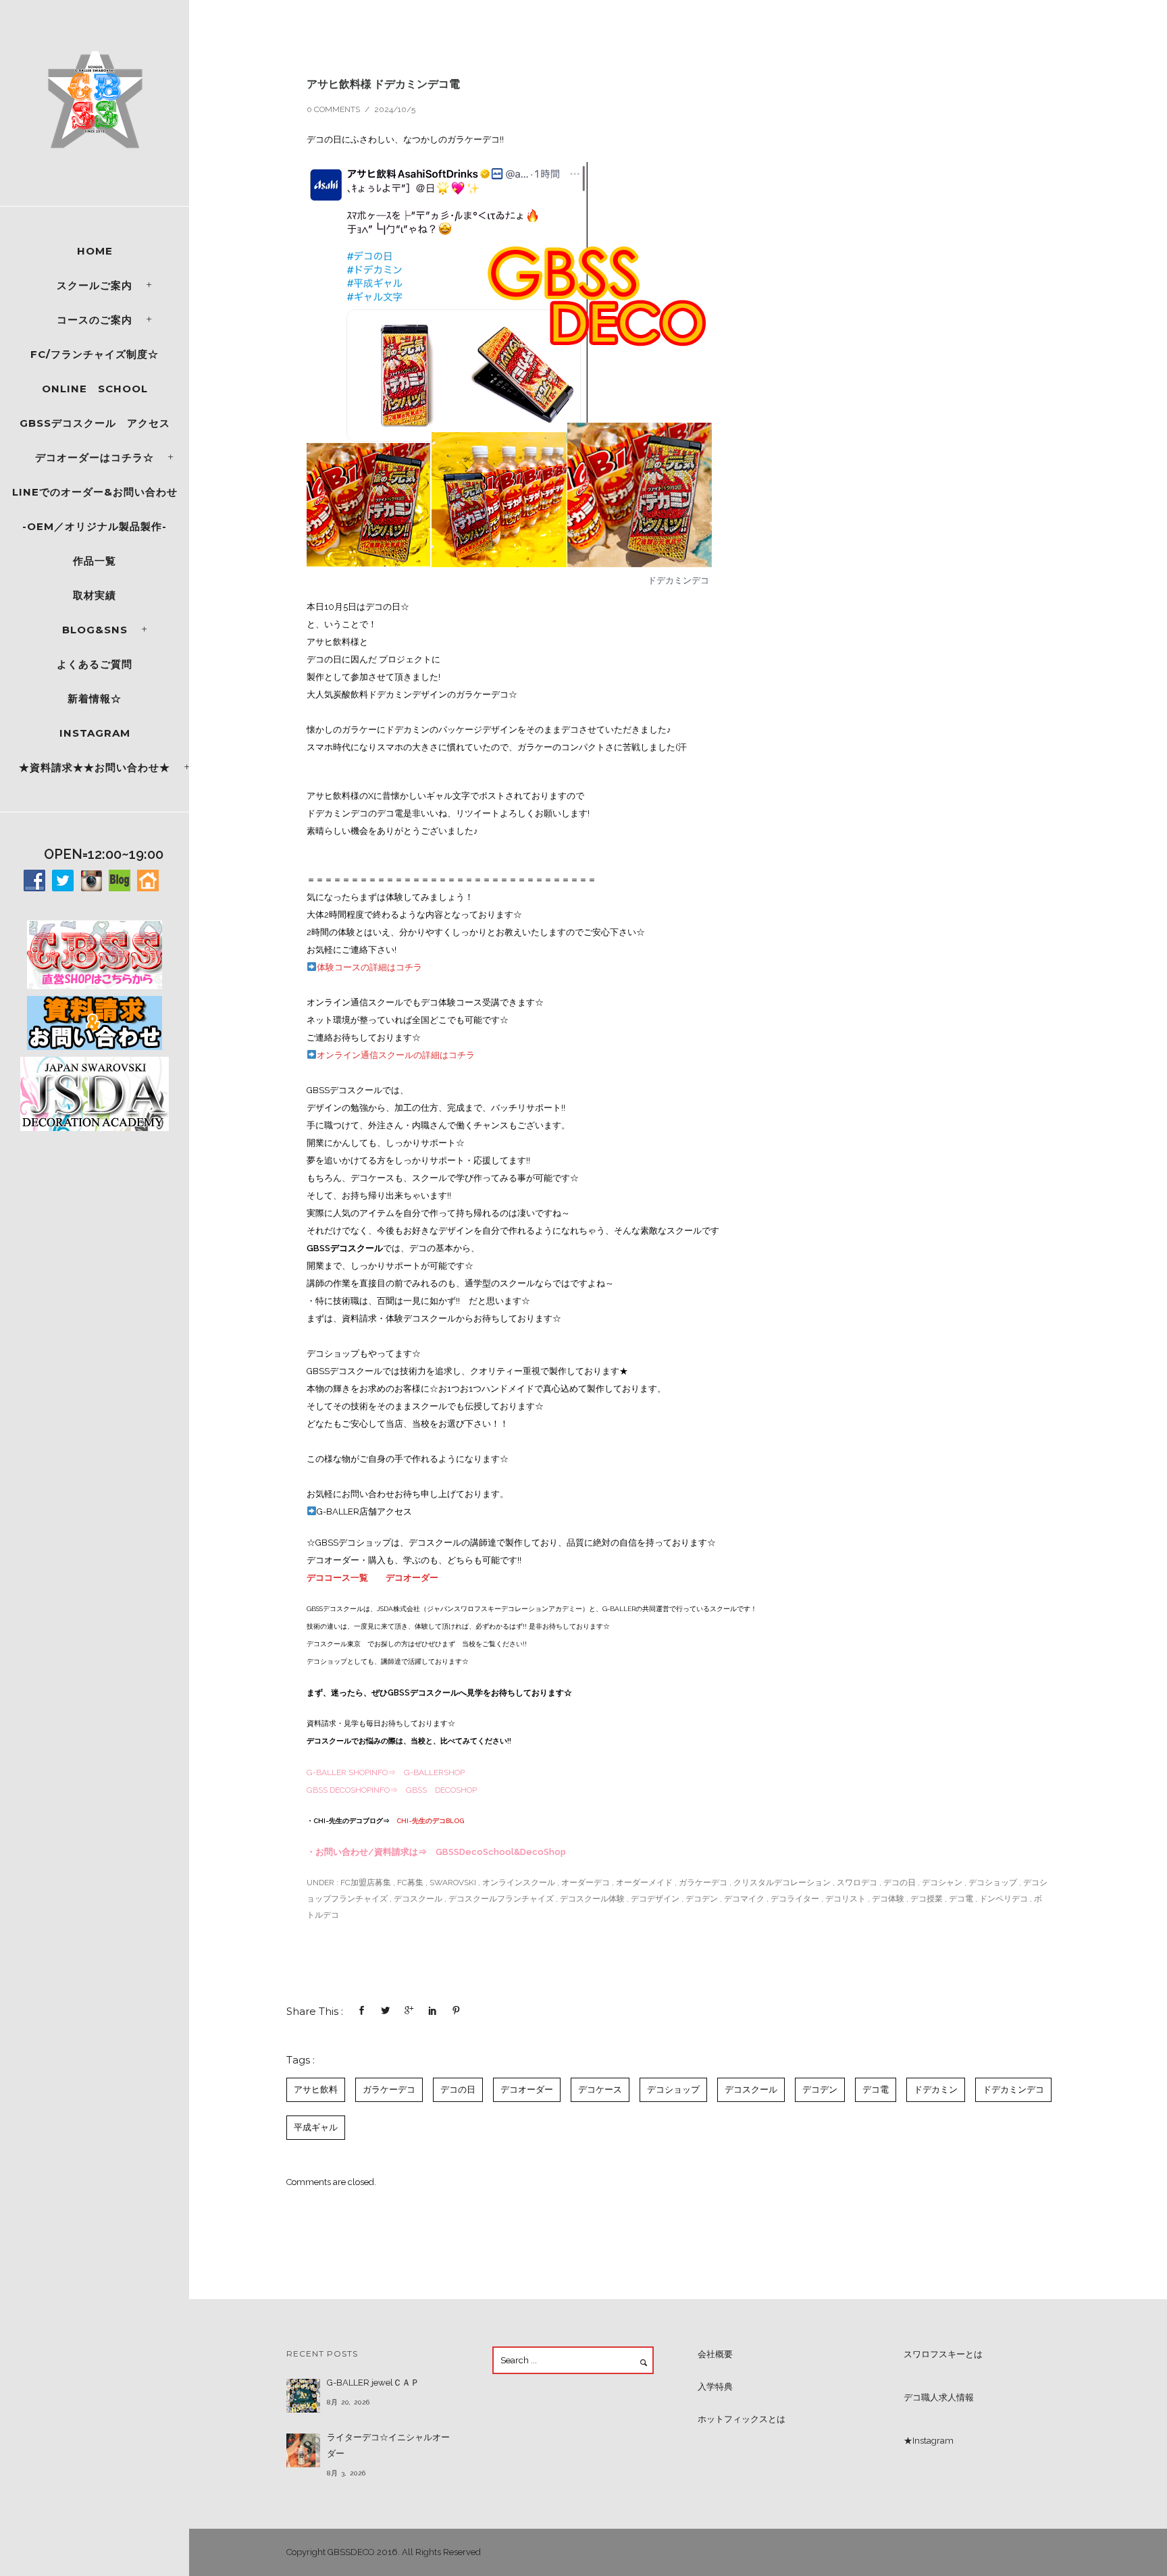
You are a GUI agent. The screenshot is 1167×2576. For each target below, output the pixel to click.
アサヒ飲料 (316, 2089)
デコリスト (846, 1899)
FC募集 (410, 1883)
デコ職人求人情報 (939, 2397)
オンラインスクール (519, 1883)
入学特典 (715, 2387)
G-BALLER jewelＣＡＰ (373, 2383)
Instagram (95, 733)
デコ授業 (927, 1899)
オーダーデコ (586, 1883)
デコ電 (961, 1899)
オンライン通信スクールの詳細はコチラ (396, 1055)
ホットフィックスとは (742, 2419)
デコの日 (900, 1883)
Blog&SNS (95, 630)
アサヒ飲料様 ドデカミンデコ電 (383, 84)
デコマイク (744, 1899)
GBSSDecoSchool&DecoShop (501, 1852)
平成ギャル (316, 2127)
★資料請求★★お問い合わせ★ (95, 767)
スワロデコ (857, 1883)
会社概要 (715, 2354)
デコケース (600, 2089)
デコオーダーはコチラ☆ (95, 457)
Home (95, 251)
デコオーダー (412, 1578)
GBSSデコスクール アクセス (95, 423)
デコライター (795, 1899)
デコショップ (993, 1883)
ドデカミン (936, 2089)
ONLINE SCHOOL (95, 389)
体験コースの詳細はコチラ (369, 967)
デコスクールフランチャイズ (501, 1899)
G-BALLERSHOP (434, 1772)
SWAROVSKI (453, 1883)
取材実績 (95, 595)
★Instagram (929, 2441)
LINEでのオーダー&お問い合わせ (95, 492)
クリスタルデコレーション (782, 1883)
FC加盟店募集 (365, 1883)
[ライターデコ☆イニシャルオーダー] (303, 2450)
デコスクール (418, 1899)
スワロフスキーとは (943, 2354)
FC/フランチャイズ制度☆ (95, 354)
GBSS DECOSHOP (441, 1790)
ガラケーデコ (703, 1883)
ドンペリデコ (1004, 1899)
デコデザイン (655, 1899)
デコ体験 (888, 1899)
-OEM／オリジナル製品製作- (95, 526)
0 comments (333, 109)
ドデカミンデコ (1013, 2089)
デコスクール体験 (592, 1899)
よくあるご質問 (95, 664)
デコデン (702, 1899)
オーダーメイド (644, 1883)
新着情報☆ (95, 699)
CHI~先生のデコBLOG (430, 1821)
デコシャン (942, 1883)
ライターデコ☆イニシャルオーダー (388, 2445)
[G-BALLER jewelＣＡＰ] (303, 2396)
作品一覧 (95, 561)
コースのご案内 (95, 320)
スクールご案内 (95, 285)
